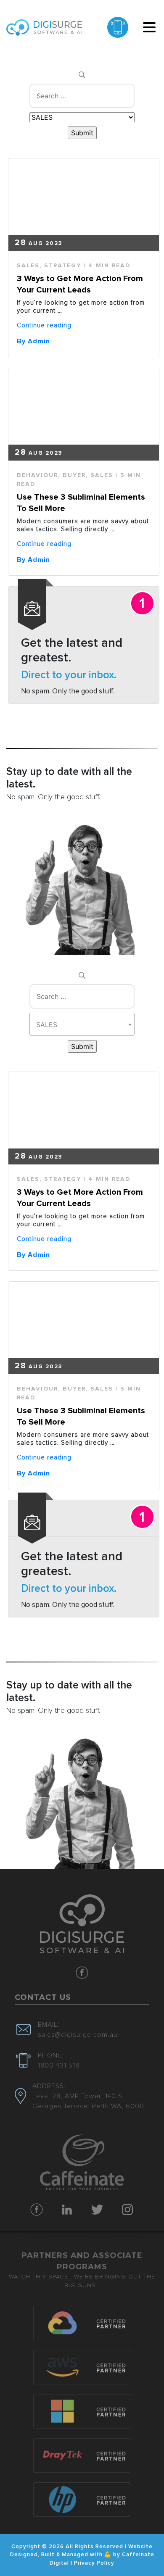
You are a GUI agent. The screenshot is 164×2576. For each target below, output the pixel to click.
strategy (63, 266)
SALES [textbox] (47, 1025)
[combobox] (82, 1024)
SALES (28, 266)
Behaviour (37, 475)
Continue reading (44, 325)
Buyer (74, 475)
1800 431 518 (59, 2065)
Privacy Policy (94, 2563)
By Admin (33, 341)
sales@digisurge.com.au (78, 2035)
